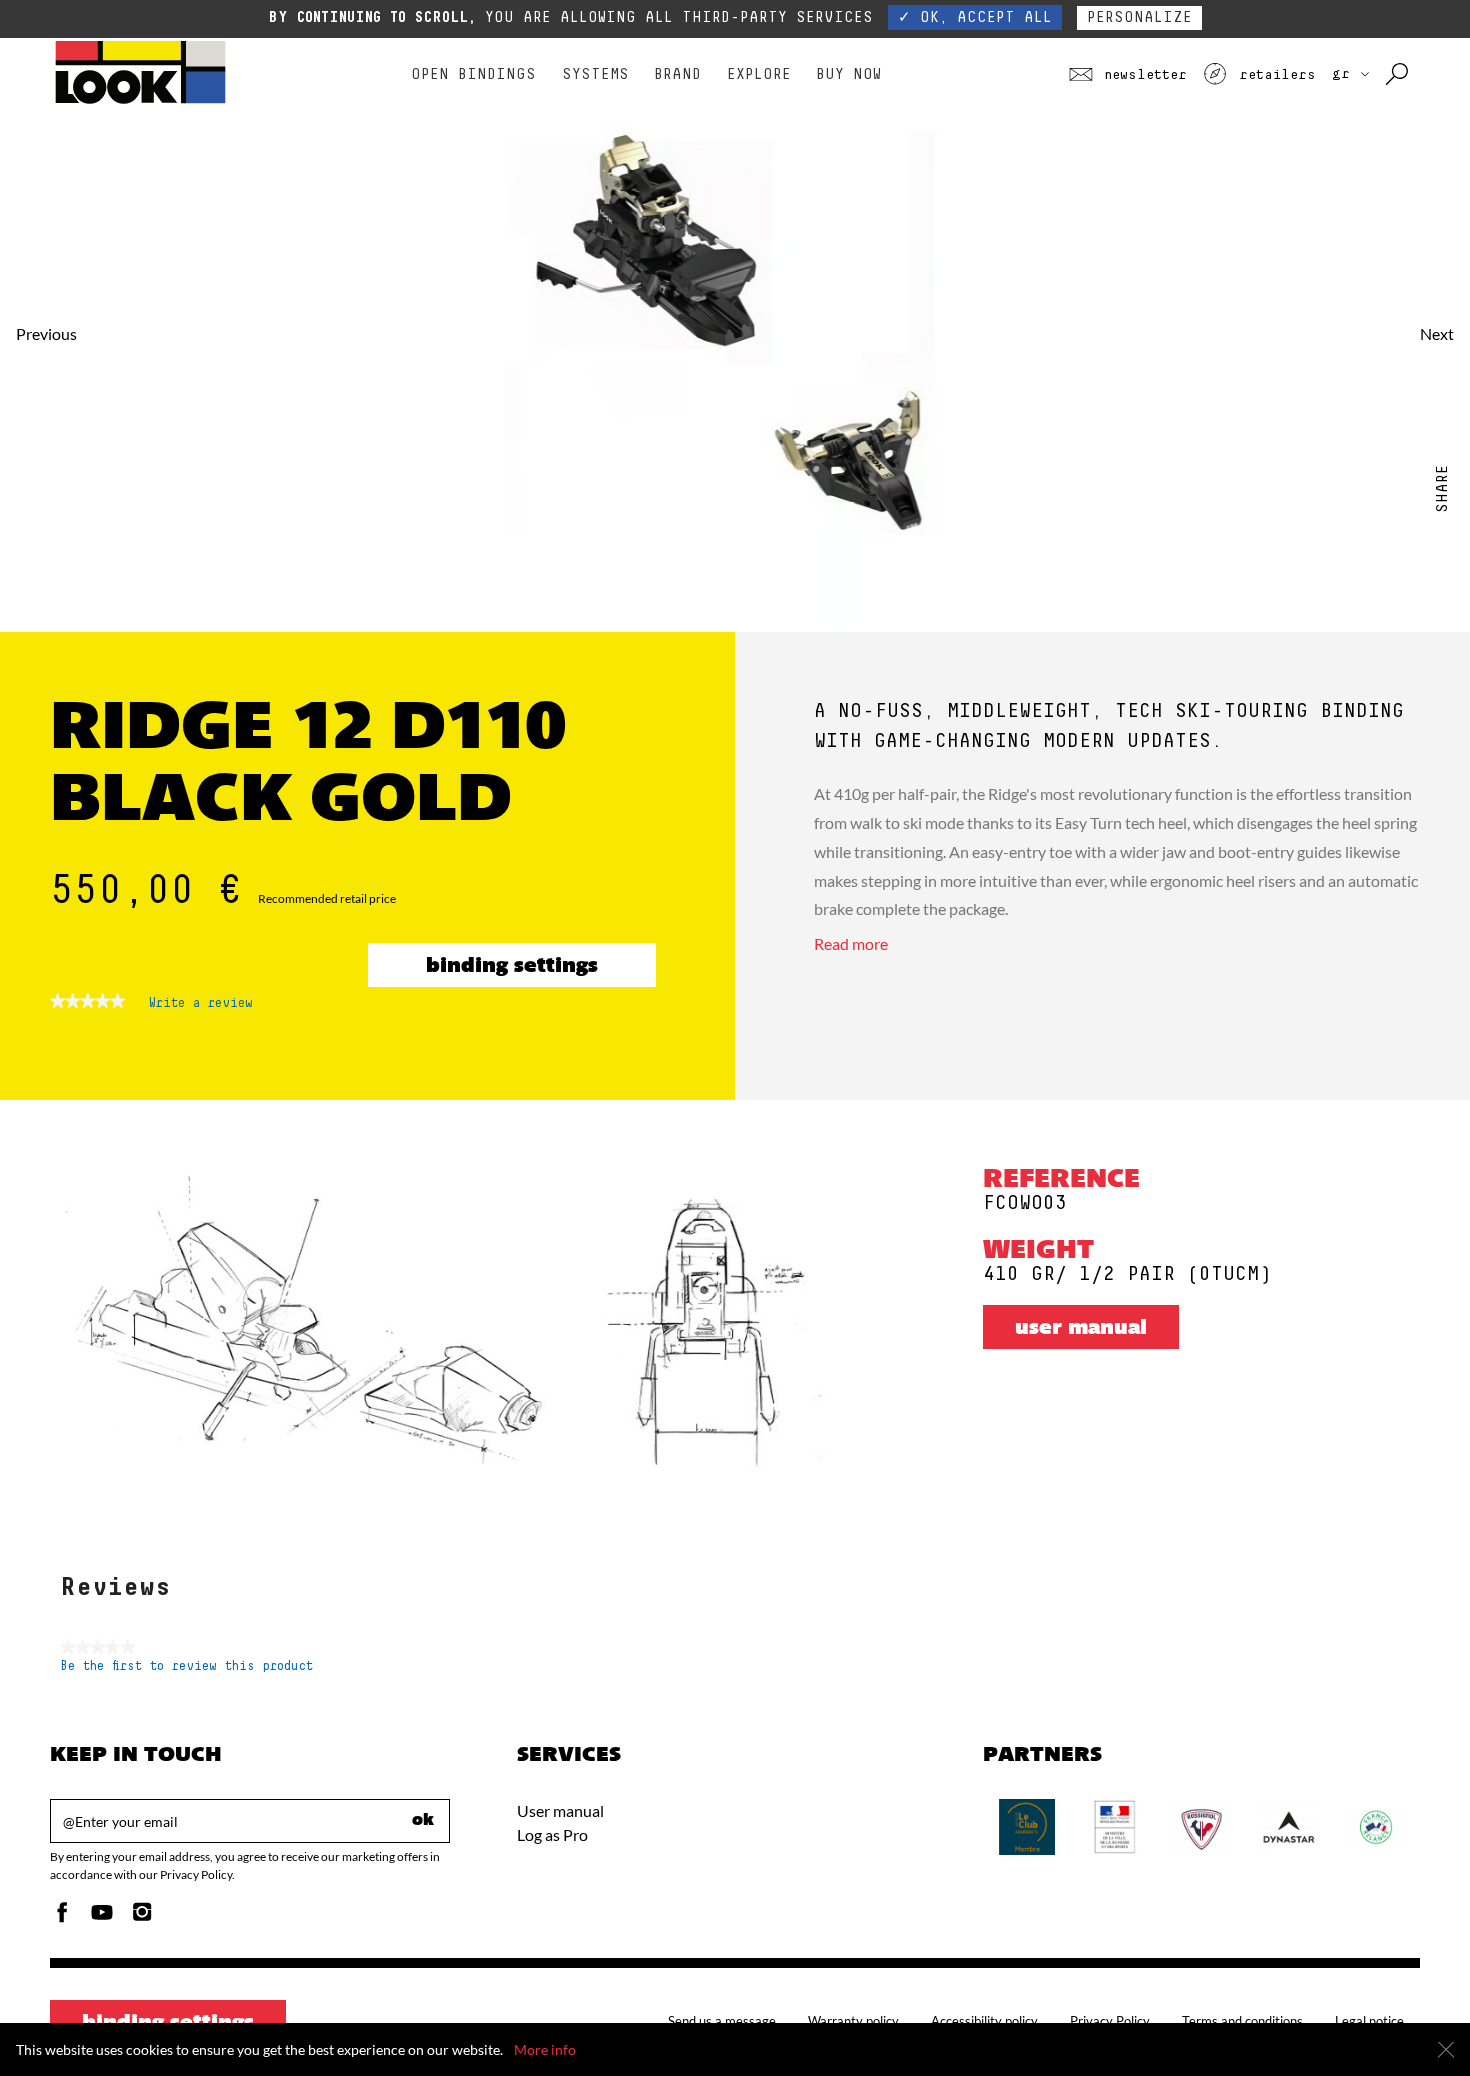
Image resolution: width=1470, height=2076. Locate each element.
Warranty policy (853, 2021)
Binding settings (512, 967)
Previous (46, 334)
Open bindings (473, 74)
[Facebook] (62, 1917)
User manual (1081, 1329)
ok (423, 1821)
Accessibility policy (984, 2021)
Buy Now (848, 74)
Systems (595, 74)
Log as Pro (552, 1834)
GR (1345, 74)
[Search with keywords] (1398, 75)
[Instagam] (142, 1917)
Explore (759, 74)
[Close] (1446, 2050)
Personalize (1139, 17)
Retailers (1273, 75)
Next (1437, 334)
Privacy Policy (1110, 2021)
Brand (677, 74)
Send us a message (722, 2021)
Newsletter (1141, 75)
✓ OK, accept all (975, 17)
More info (545, 2049)
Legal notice (1369, 2021)
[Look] (140, 101)
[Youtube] (102, 1917)
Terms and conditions (1242, 2021)
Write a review (201, 1008)
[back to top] (1414, 2020)
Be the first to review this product (186, 1666)
